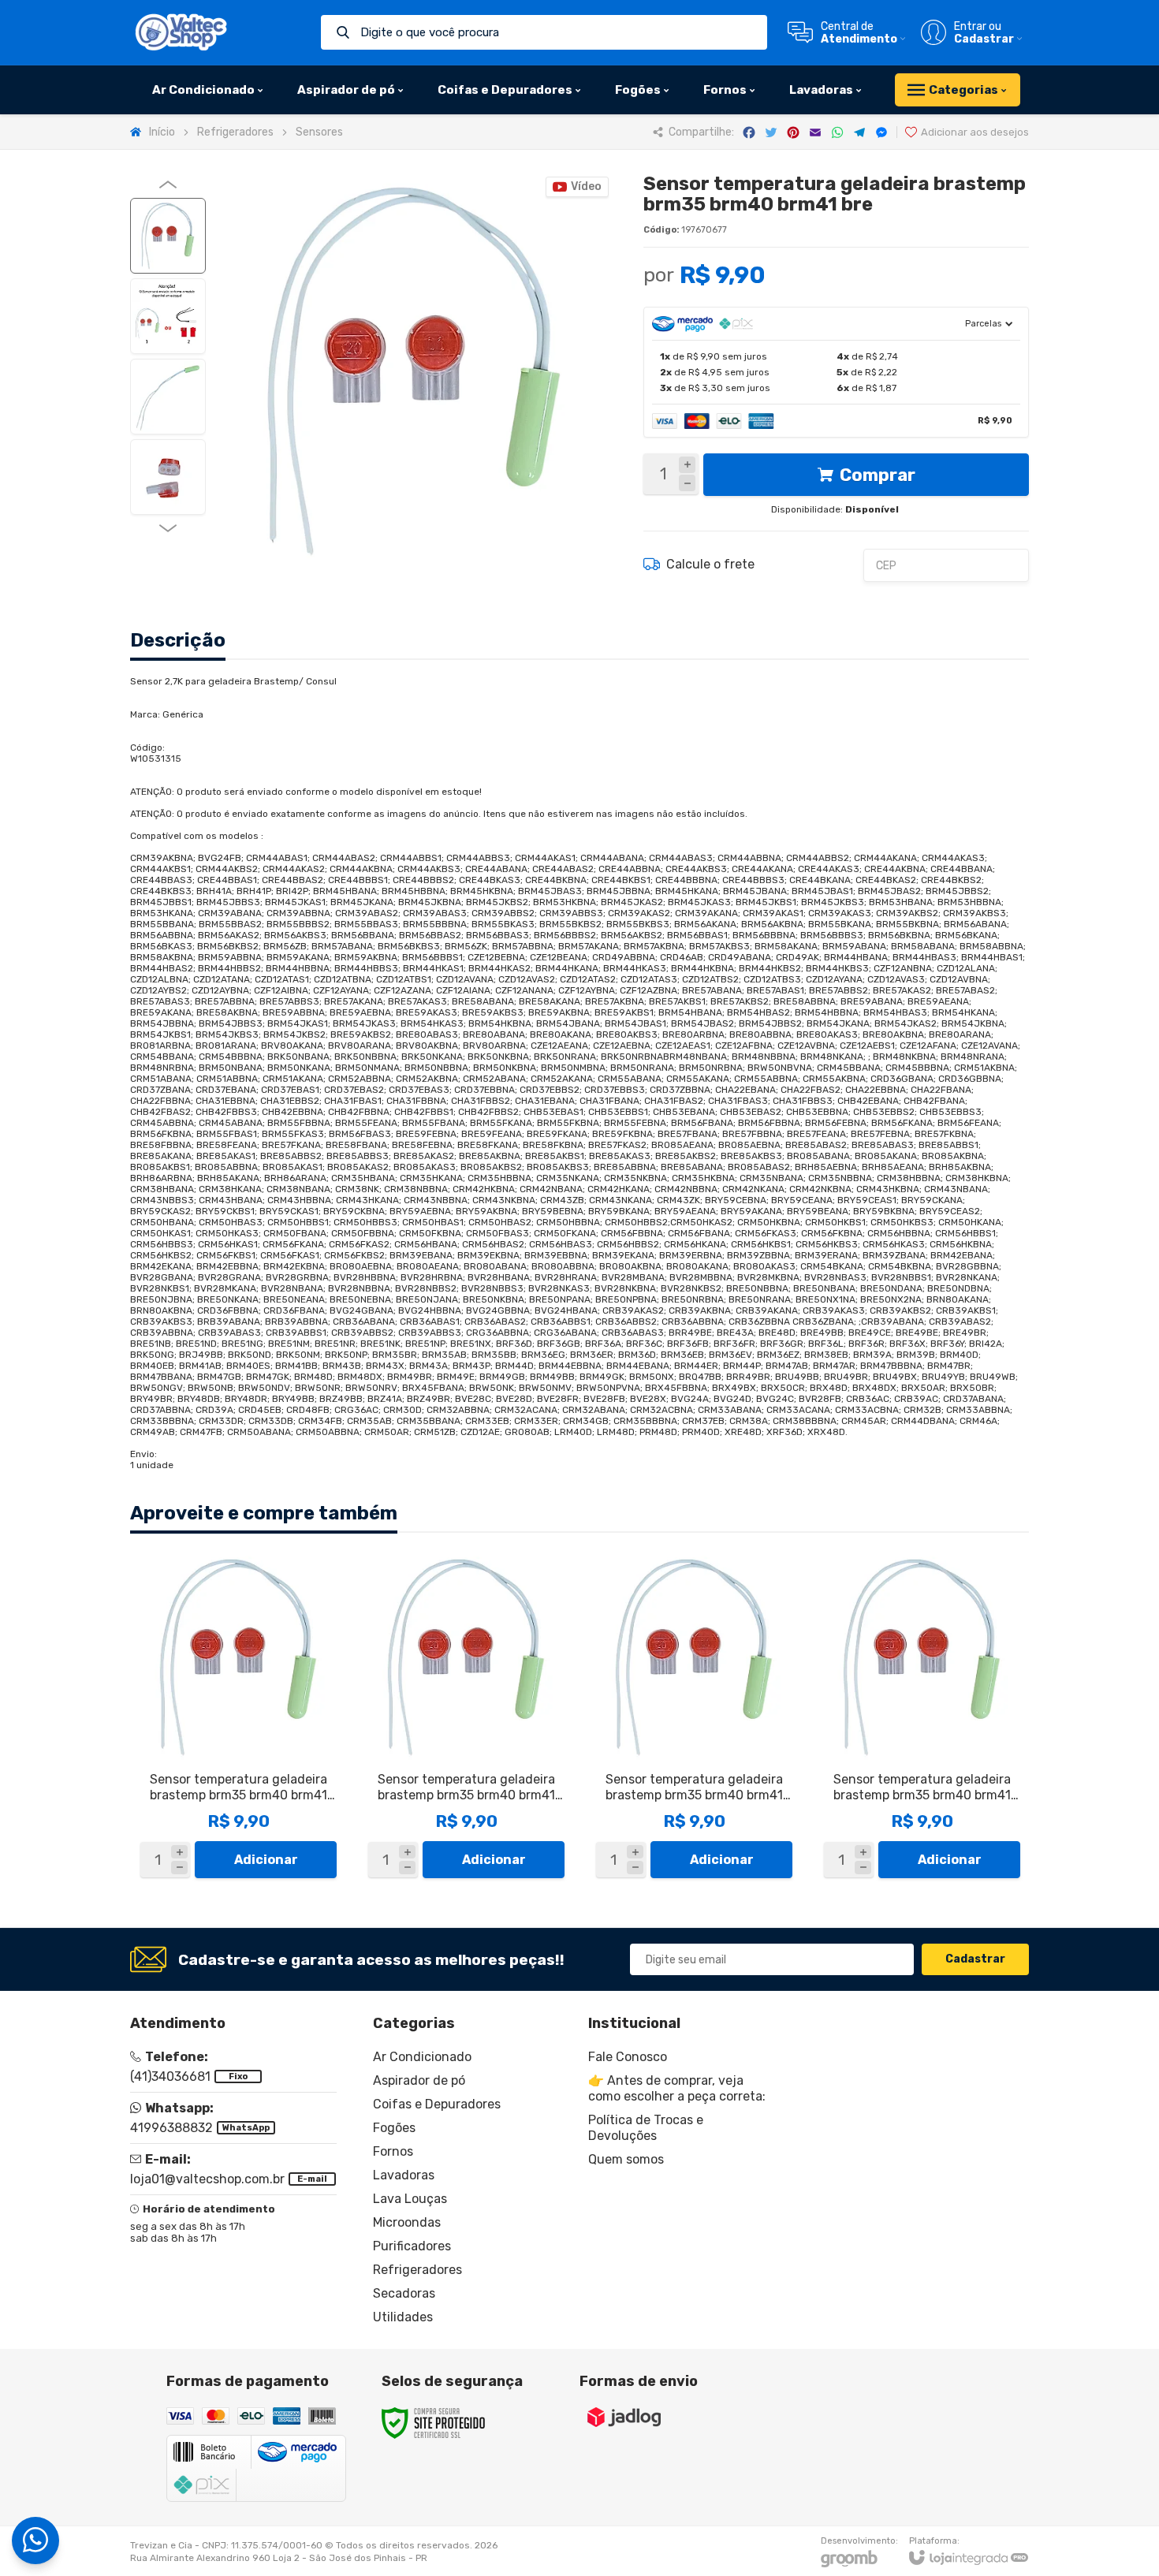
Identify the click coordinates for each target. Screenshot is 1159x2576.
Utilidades (403, 2317)
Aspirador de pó (419, 2080)
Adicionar (266, 1860)
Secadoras (404, 2293)
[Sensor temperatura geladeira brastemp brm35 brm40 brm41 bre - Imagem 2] (168, 316)
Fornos (393, 2151)
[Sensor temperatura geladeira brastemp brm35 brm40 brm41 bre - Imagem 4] (168, 477)
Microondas (407, 2222)
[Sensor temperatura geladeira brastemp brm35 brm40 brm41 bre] (239, 1719)
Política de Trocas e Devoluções (646, 2128)
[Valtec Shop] (181, 32)
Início (162, 132)
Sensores (319, 132)
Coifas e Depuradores (437, 2104)
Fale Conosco (628, 2057)
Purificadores (412, 2246)
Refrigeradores (235, 132)
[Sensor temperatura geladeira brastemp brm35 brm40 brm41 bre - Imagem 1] (168, 236)
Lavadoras (404, 2175)
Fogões (394, 2128)
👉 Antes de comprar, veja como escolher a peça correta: (677, 2088)
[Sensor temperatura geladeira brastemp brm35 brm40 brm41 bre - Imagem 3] (168, 397)
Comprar (878, 475)
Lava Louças (410, 2199)
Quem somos (626, 2159)
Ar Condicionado (422, 2057)
